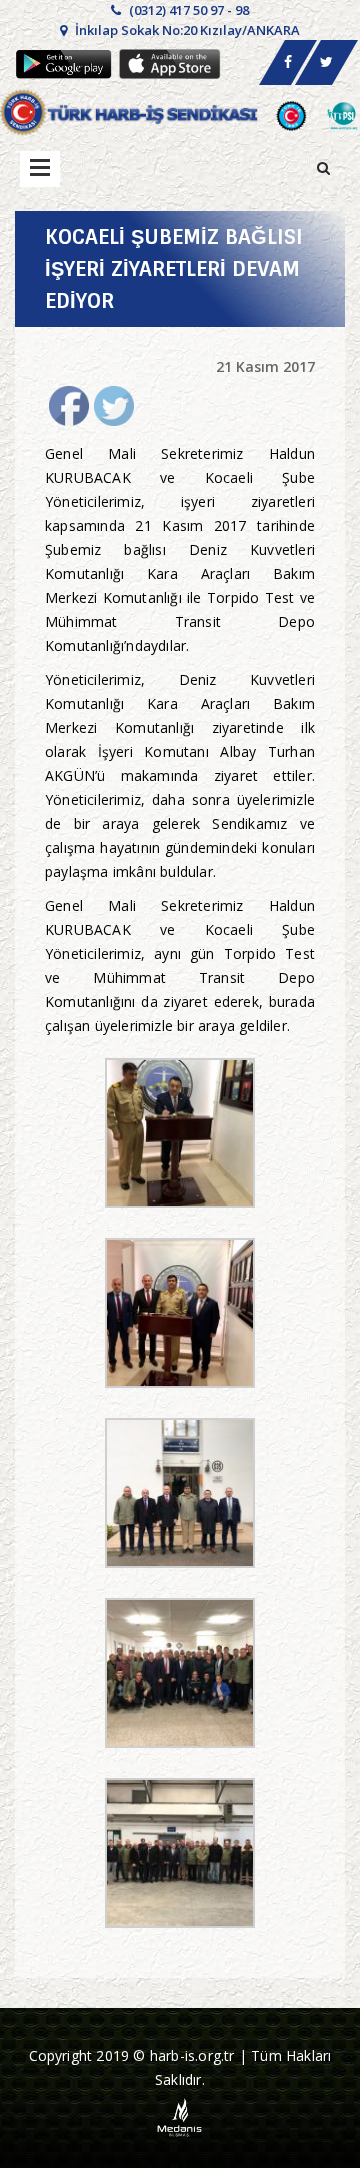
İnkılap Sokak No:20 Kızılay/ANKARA (186, 30)
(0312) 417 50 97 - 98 (187, 10)
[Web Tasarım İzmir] (180, 2116)
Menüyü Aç (40, 169)
